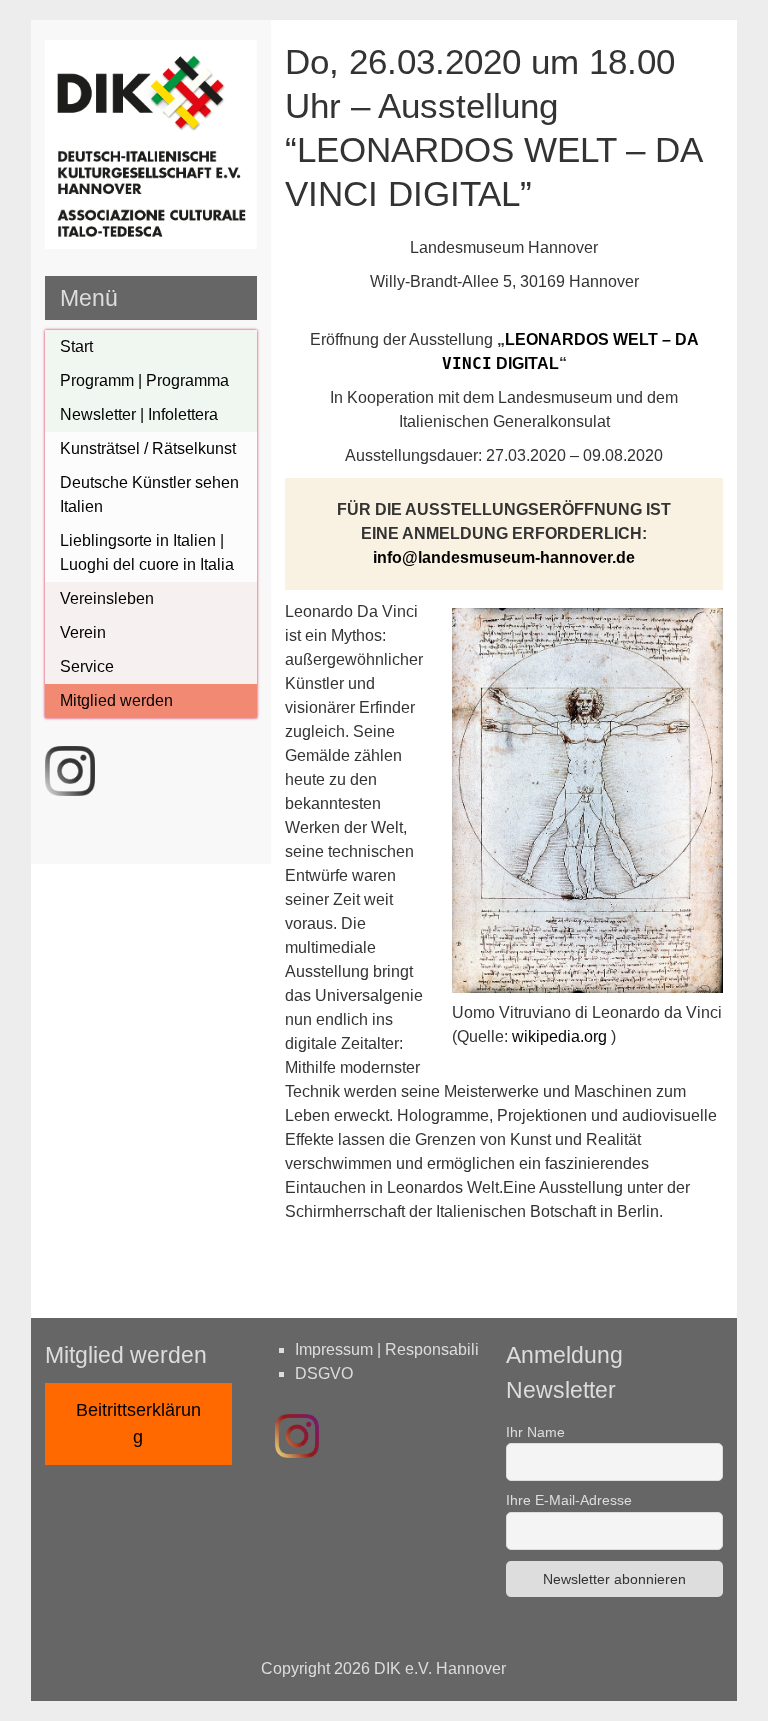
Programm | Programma (144, 380)
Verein (83, 632)
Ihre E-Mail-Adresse (569, 1500)
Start (76, 346)
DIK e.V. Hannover (440, 1668)
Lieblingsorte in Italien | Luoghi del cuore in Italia (147, 552)
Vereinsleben (107, 598)
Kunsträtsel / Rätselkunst (148, 448)
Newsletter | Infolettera (139, 414)
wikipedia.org (559, 1036)
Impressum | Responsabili (387, 1349)
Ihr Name (535, 1432)
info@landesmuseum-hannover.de (504, 557)
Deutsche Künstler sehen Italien (149, 494)
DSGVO (324, 1373)
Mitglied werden (116, 700)
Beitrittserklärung (138, 1423)
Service (87, 666)
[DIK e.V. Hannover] (151, 243)
